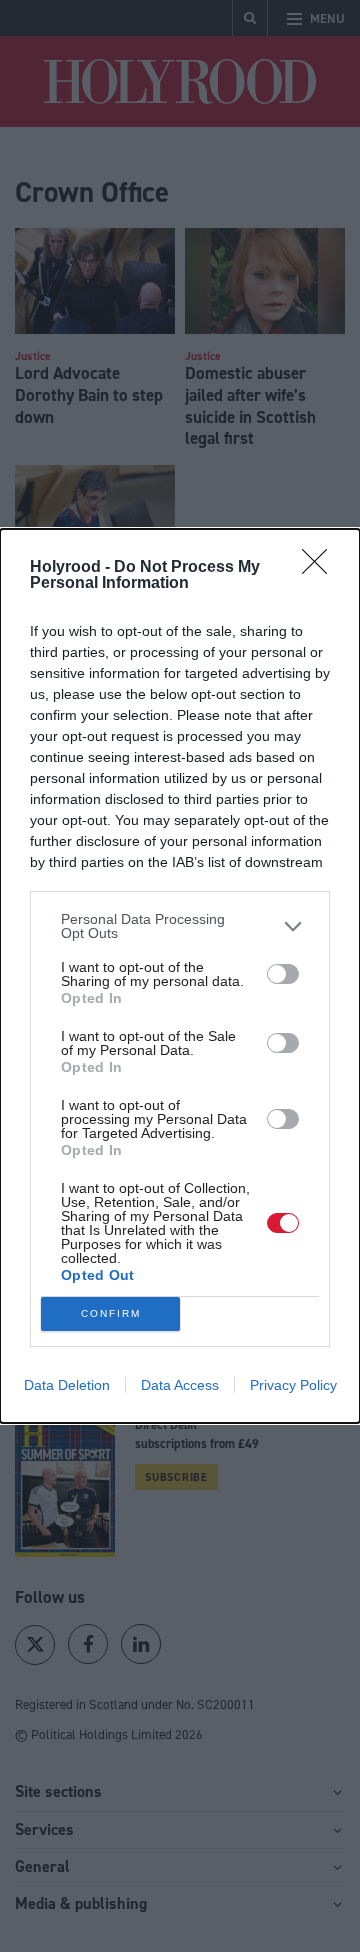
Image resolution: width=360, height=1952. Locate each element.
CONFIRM (111, 1313)
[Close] (321, 568)
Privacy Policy (293, 1385)
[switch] (283, 974)
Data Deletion (67, 1385)
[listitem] (180, 926)
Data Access (180, 1385)
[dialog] (180, 976)
